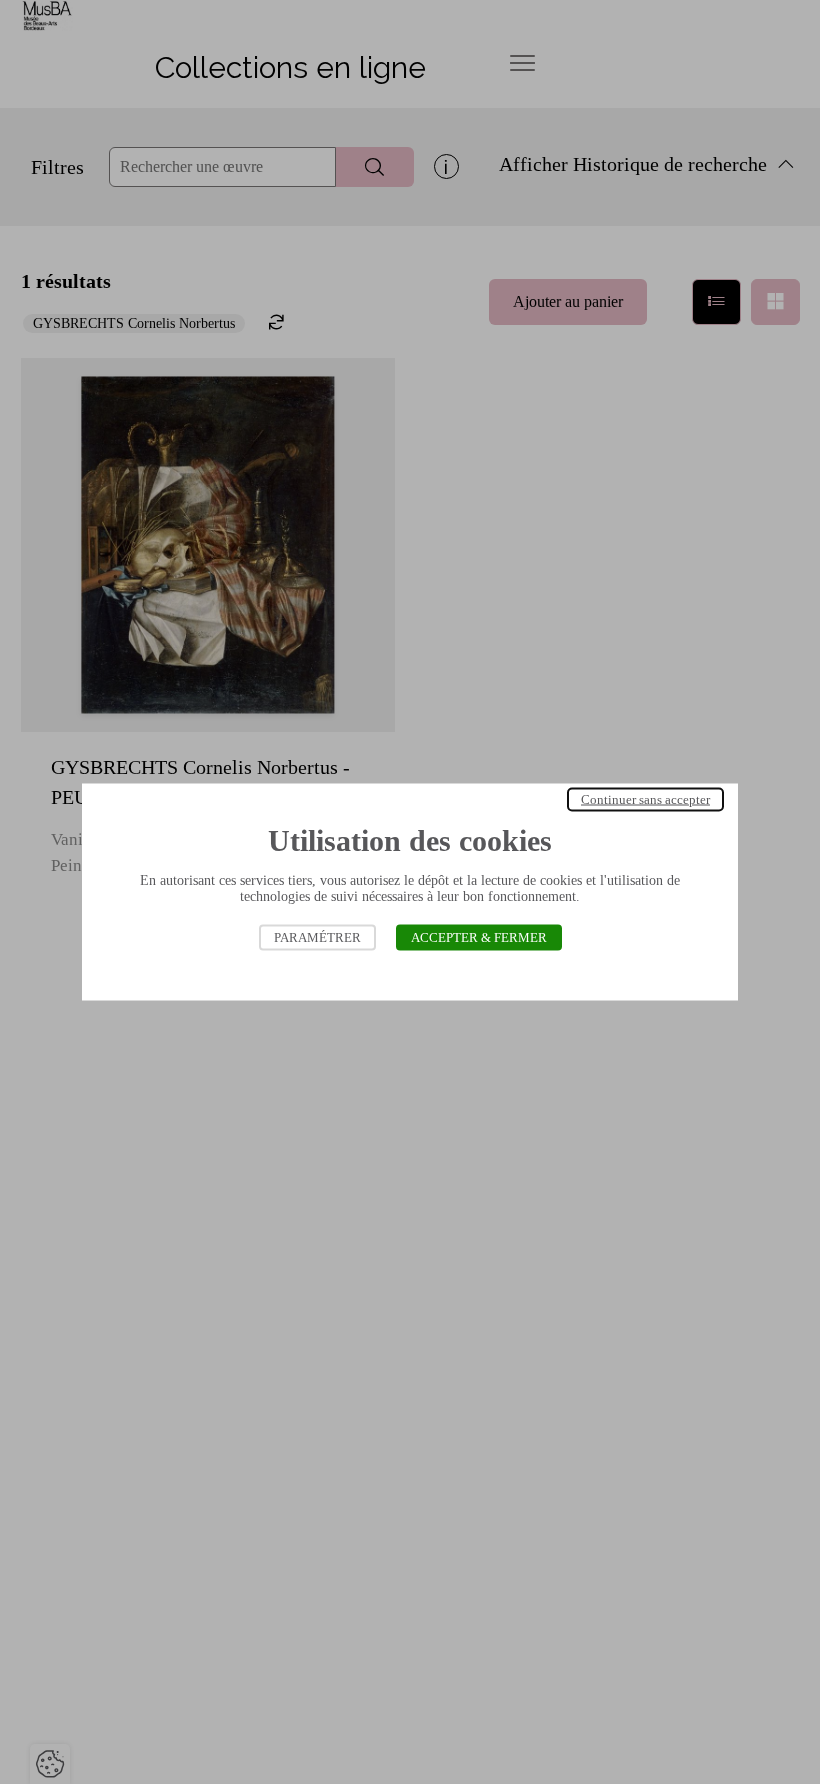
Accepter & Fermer (479, 937)
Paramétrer (317, 937)
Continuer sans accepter (645, 799)
